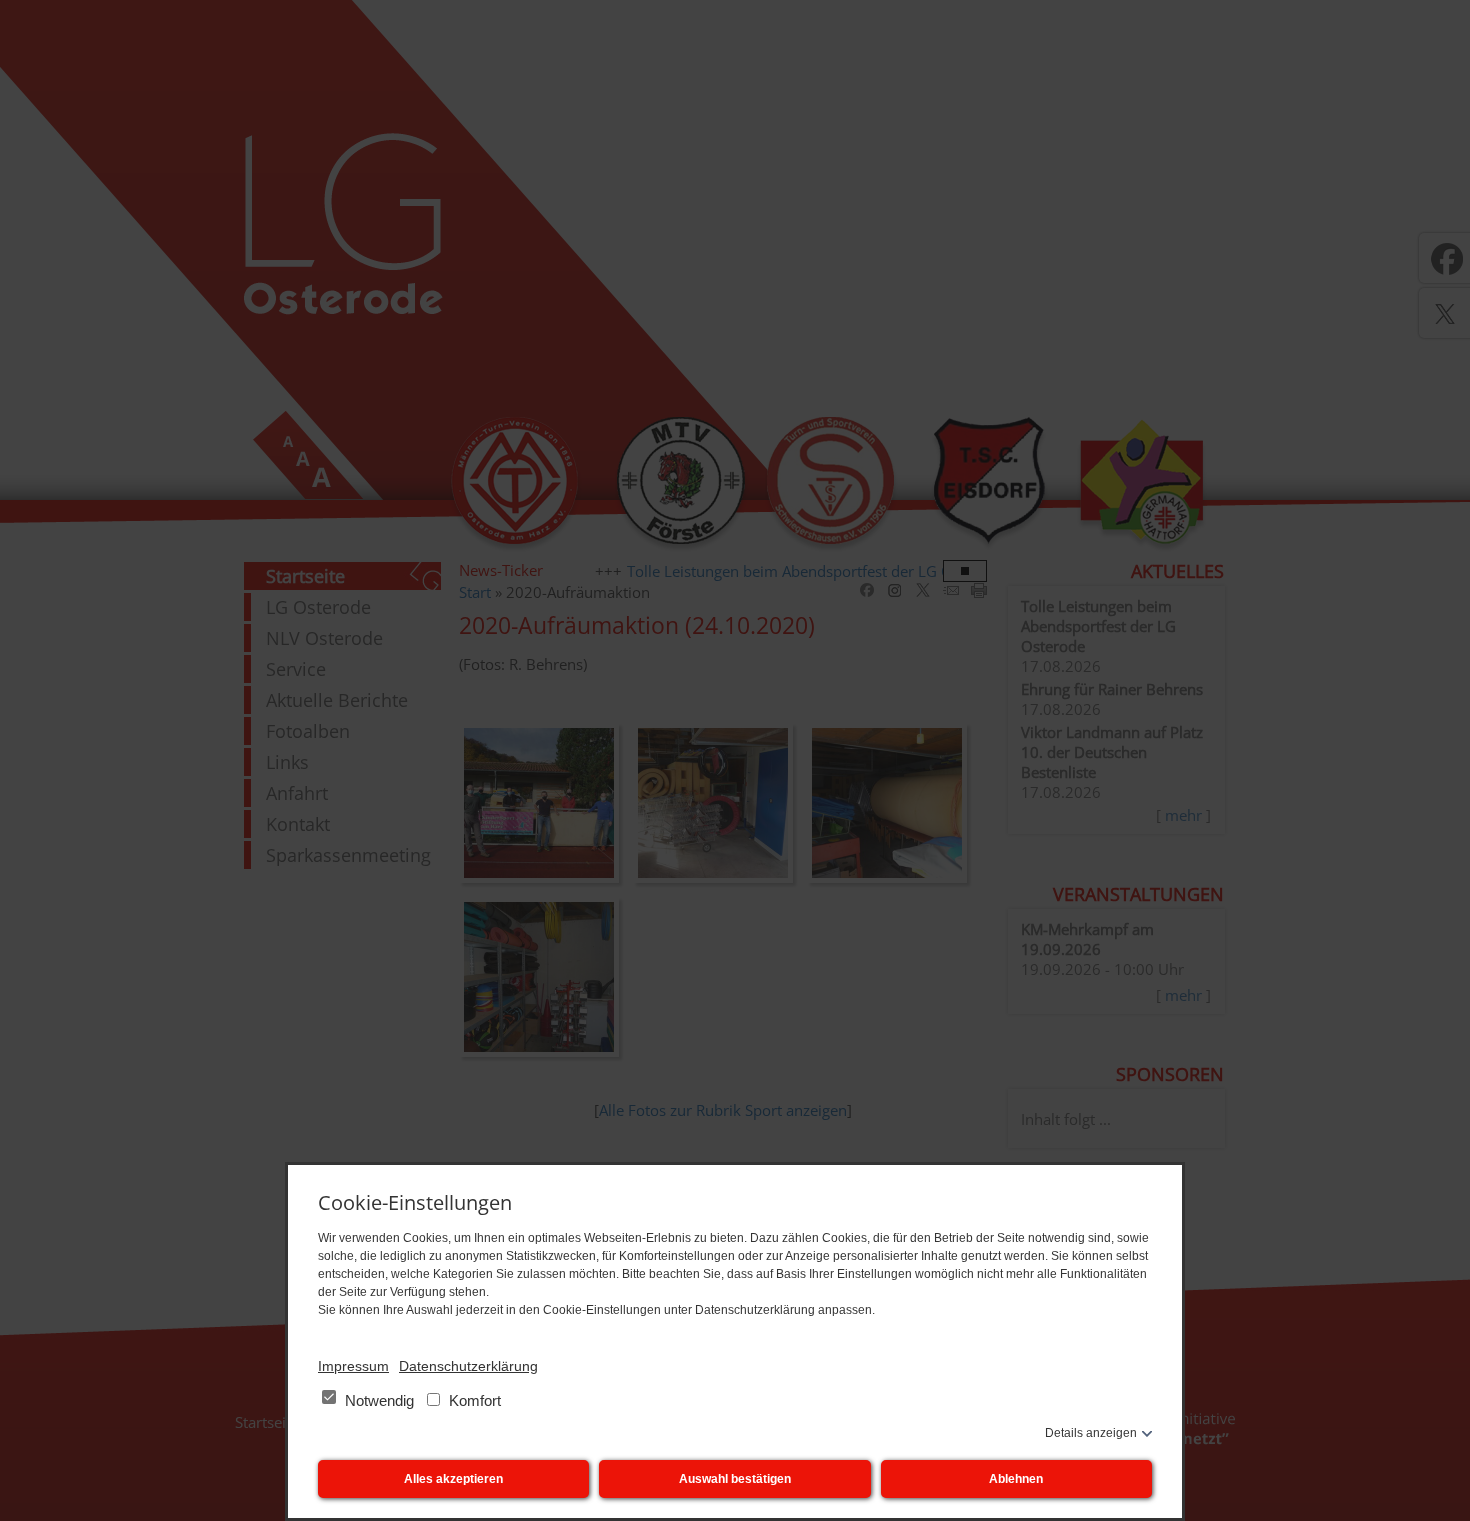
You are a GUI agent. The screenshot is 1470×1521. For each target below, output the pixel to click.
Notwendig (379, 1400)
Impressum (353, 1366)
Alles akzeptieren (453, 1479)
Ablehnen (1016, 1479)
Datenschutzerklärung (468, 1366)
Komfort (473, 1400)
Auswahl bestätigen (735, 1479)
